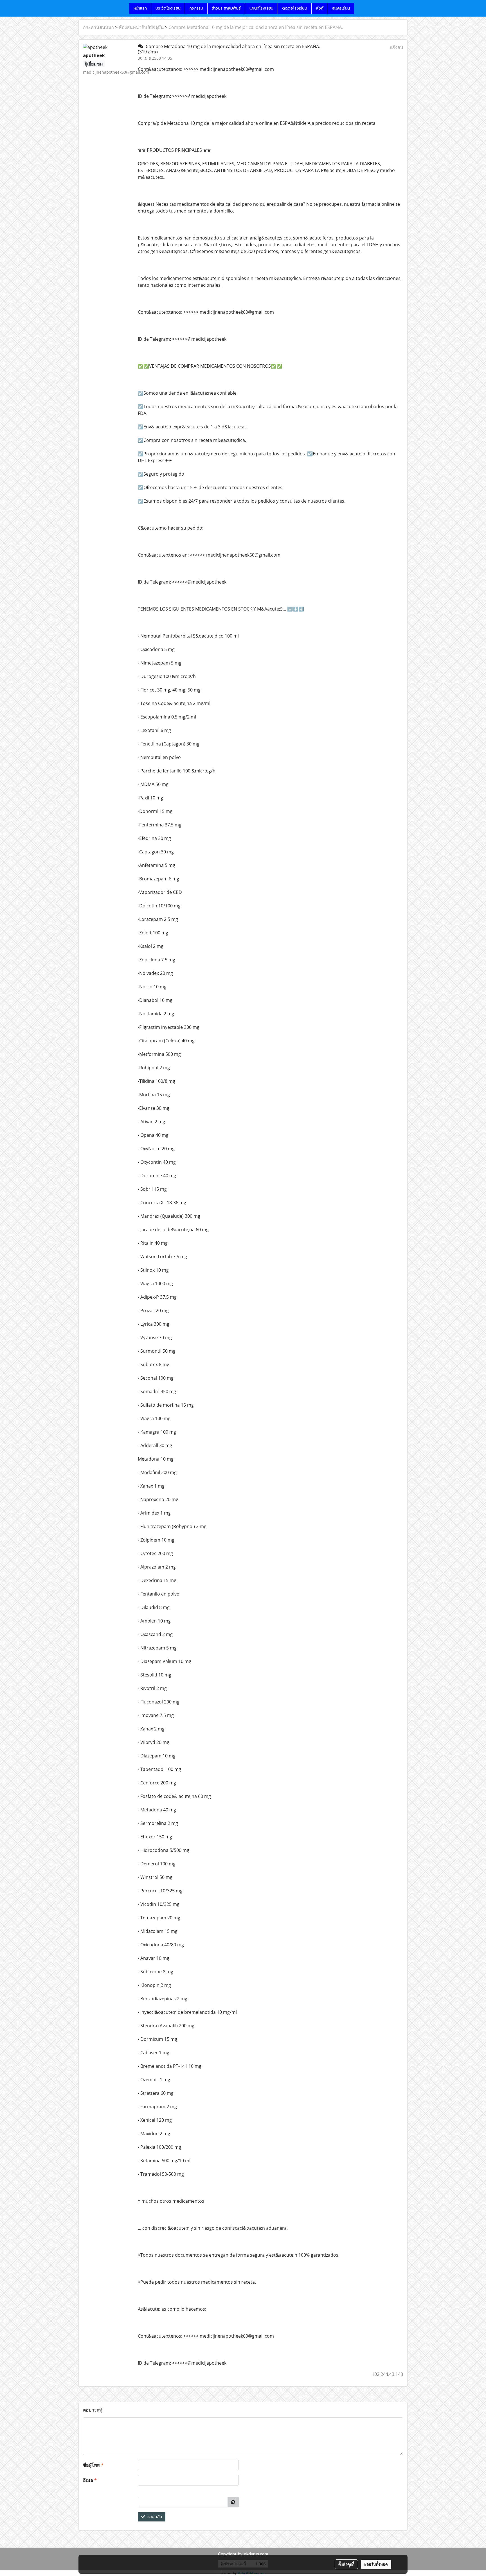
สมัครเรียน (341, 8)
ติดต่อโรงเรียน (295, 8)
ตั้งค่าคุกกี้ (346, 2564)
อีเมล (90, 2480)
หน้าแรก (140, 8)
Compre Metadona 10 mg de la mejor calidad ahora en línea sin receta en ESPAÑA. (256, 27)
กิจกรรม (196, 8)
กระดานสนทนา (98, 27)
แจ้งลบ (396, 47)
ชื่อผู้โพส (93, 2465)
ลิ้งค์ (320, 8)
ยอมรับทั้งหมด (376, 2564)
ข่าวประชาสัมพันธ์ (226, 8)
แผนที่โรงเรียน (261, 8)
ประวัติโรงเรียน (168, 8)
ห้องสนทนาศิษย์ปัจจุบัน (141, 27)
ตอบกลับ (154, 2517)
